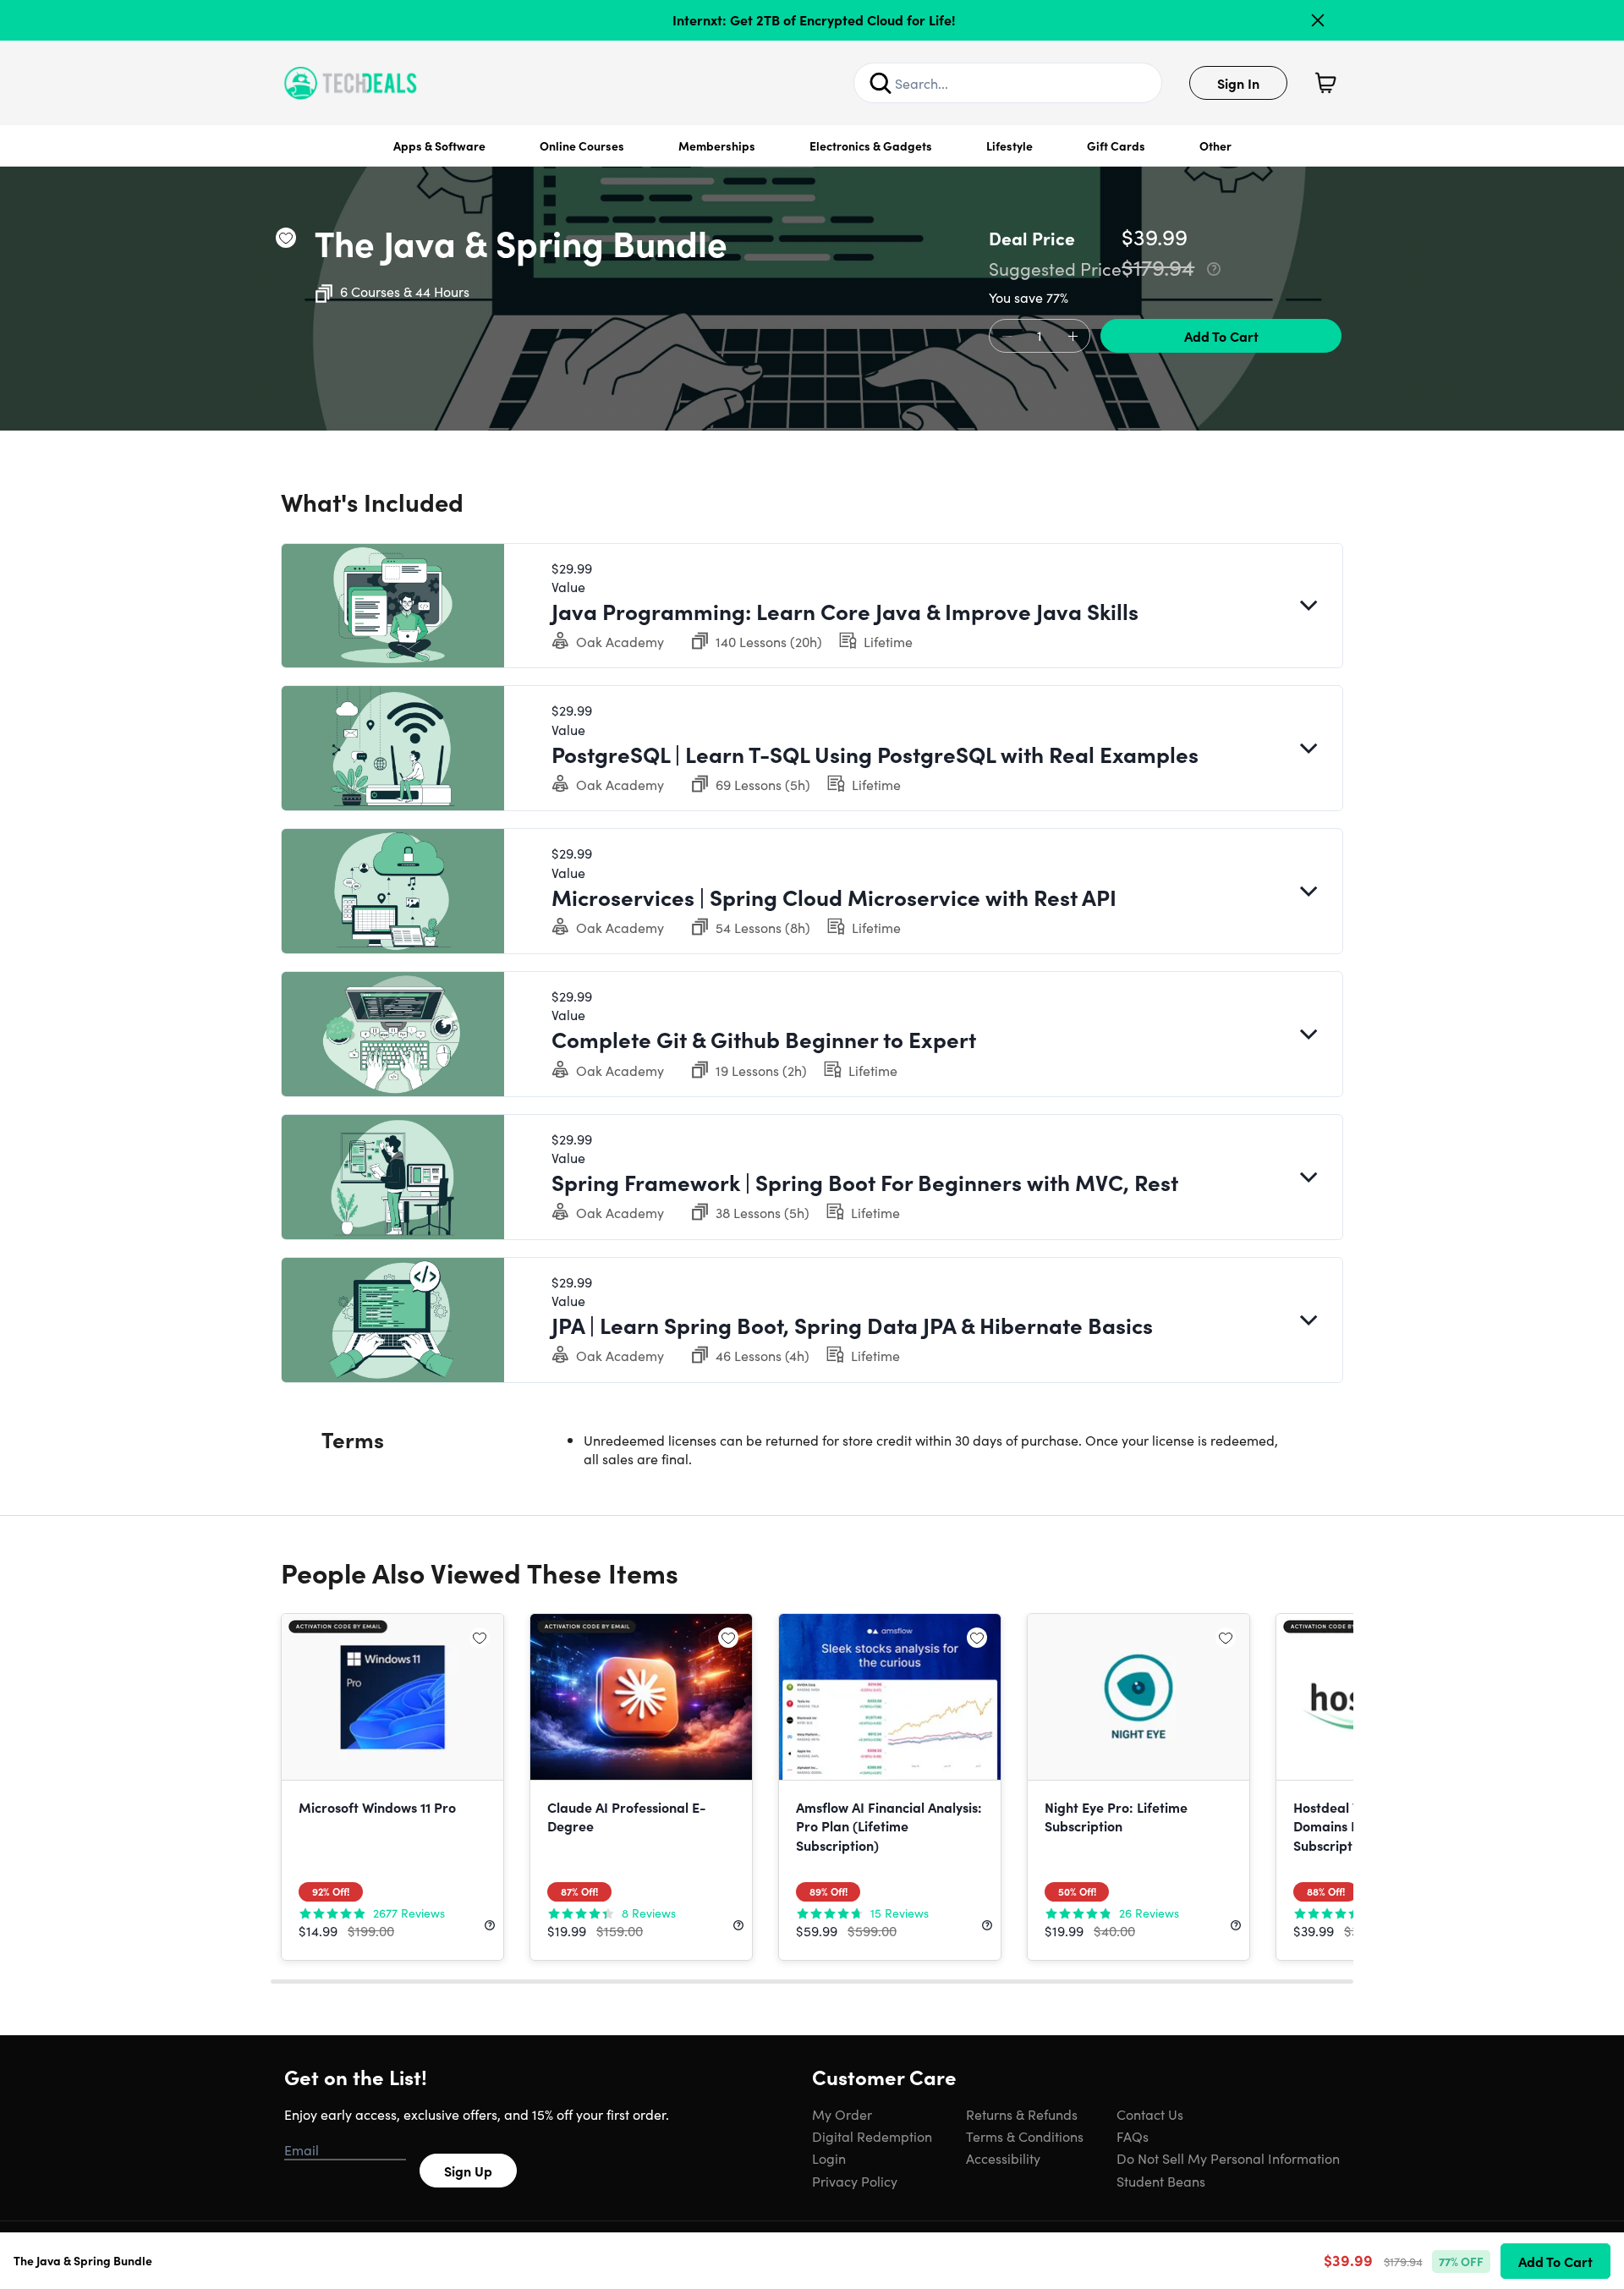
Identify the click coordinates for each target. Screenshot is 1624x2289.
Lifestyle (1010, 145)
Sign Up (468, 2171)
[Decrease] (1007, 337)
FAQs (1133, 2136)
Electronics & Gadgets (871, 145)
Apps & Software (439, 145)
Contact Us (1150, 2114)
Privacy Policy (855, 2181)
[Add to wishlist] (286, 238)
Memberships (717, 145)
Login (829, 2158)
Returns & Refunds (1022, 2114)
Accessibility (1003, 2158)
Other (1215, 145)
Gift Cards (1116, 145)
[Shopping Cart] (1325, 83)
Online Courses (582, 145)
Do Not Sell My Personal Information (1228, 2158)
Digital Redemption (872, 2136)
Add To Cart (1221, 336)
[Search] (881, 83)
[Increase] (1073, 337)
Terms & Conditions (1025, 2136)
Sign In (1238, 83)
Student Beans (1161, 2181)
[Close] (1318, 20)
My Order (842, 2114)
